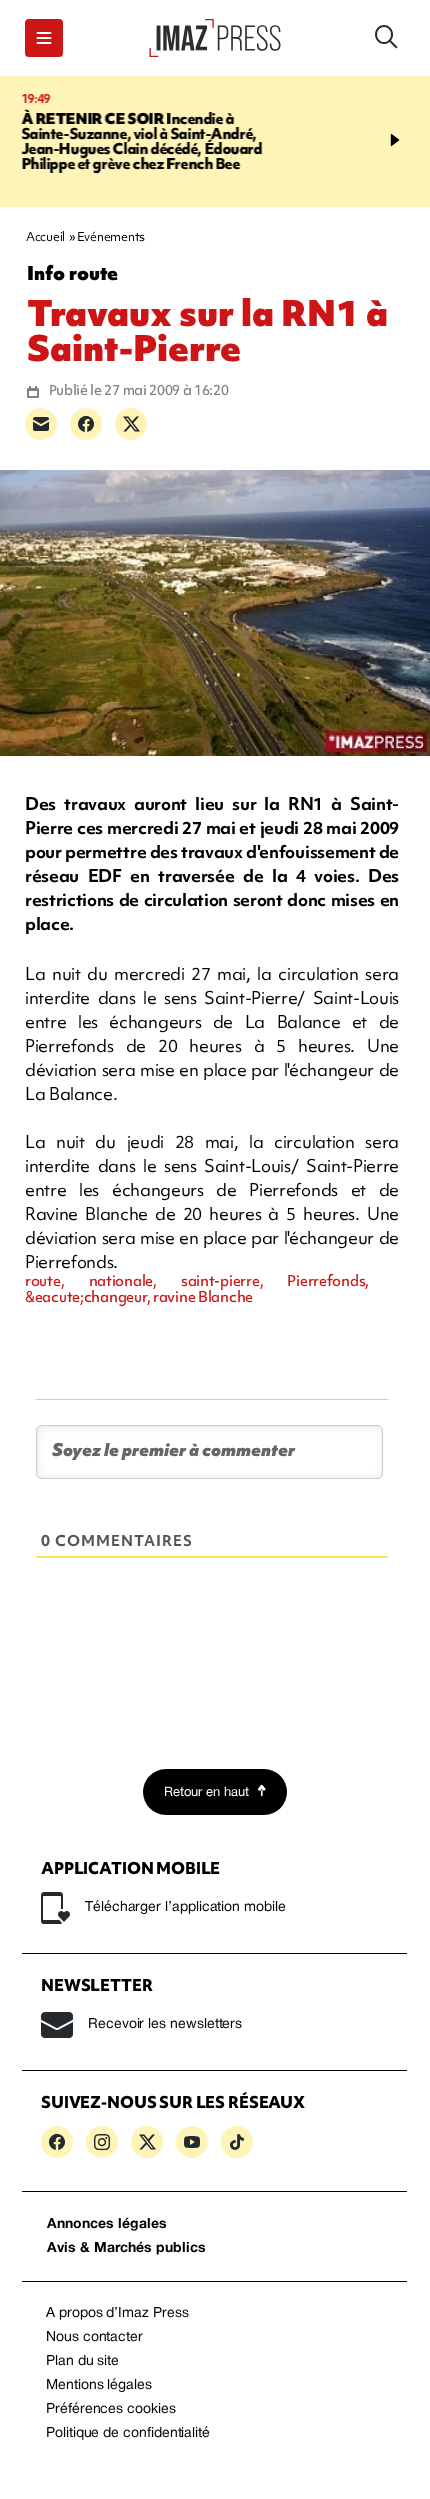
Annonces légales (107, 2224)
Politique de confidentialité (128, 2433)
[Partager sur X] (131, 424)
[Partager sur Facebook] (86, 424)
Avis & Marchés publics (126, 2248)
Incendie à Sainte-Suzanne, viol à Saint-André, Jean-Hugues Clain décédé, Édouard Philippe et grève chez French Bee (141, 141)
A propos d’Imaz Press (117, 2313)
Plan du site (82, 2361)
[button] (44, 38)
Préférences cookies (111, 2409)
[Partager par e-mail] (41, 424)
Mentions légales (99, 2385)
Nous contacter (94, 2337)
